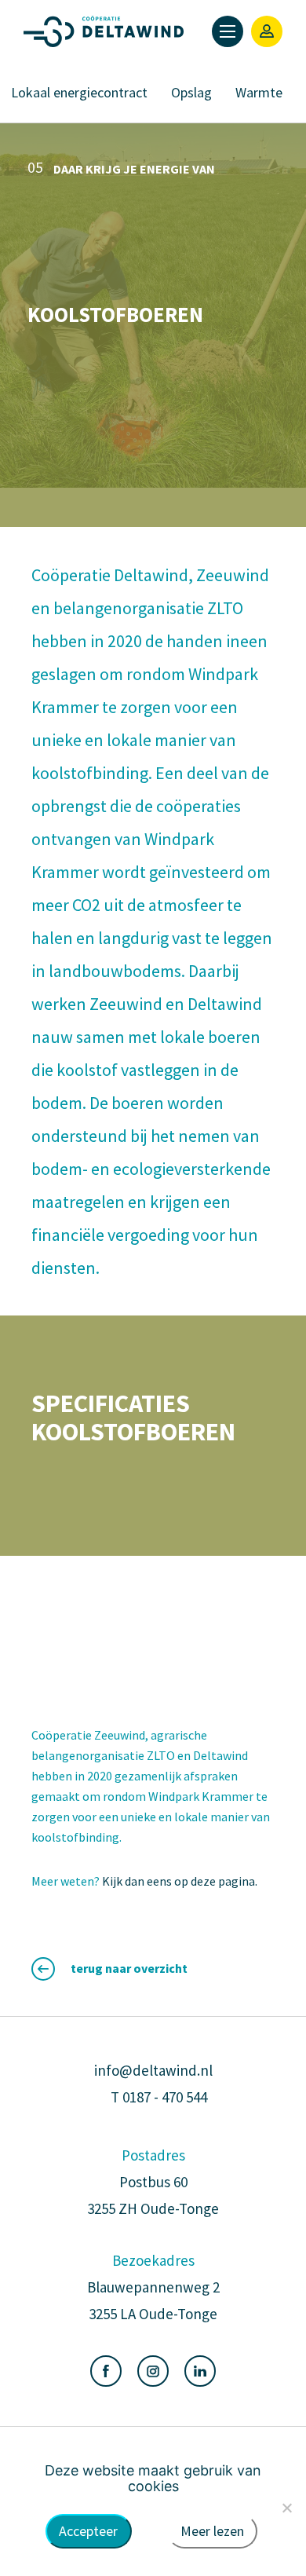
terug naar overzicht (129, 1968)
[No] (286, 2508)
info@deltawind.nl (153, 2070)
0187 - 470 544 (165, 2097)
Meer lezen (212, 2531)
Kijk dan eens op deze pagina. (181, 1881)
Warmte (259, 92)
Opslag (191, 92)
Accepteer (88, 2531)
